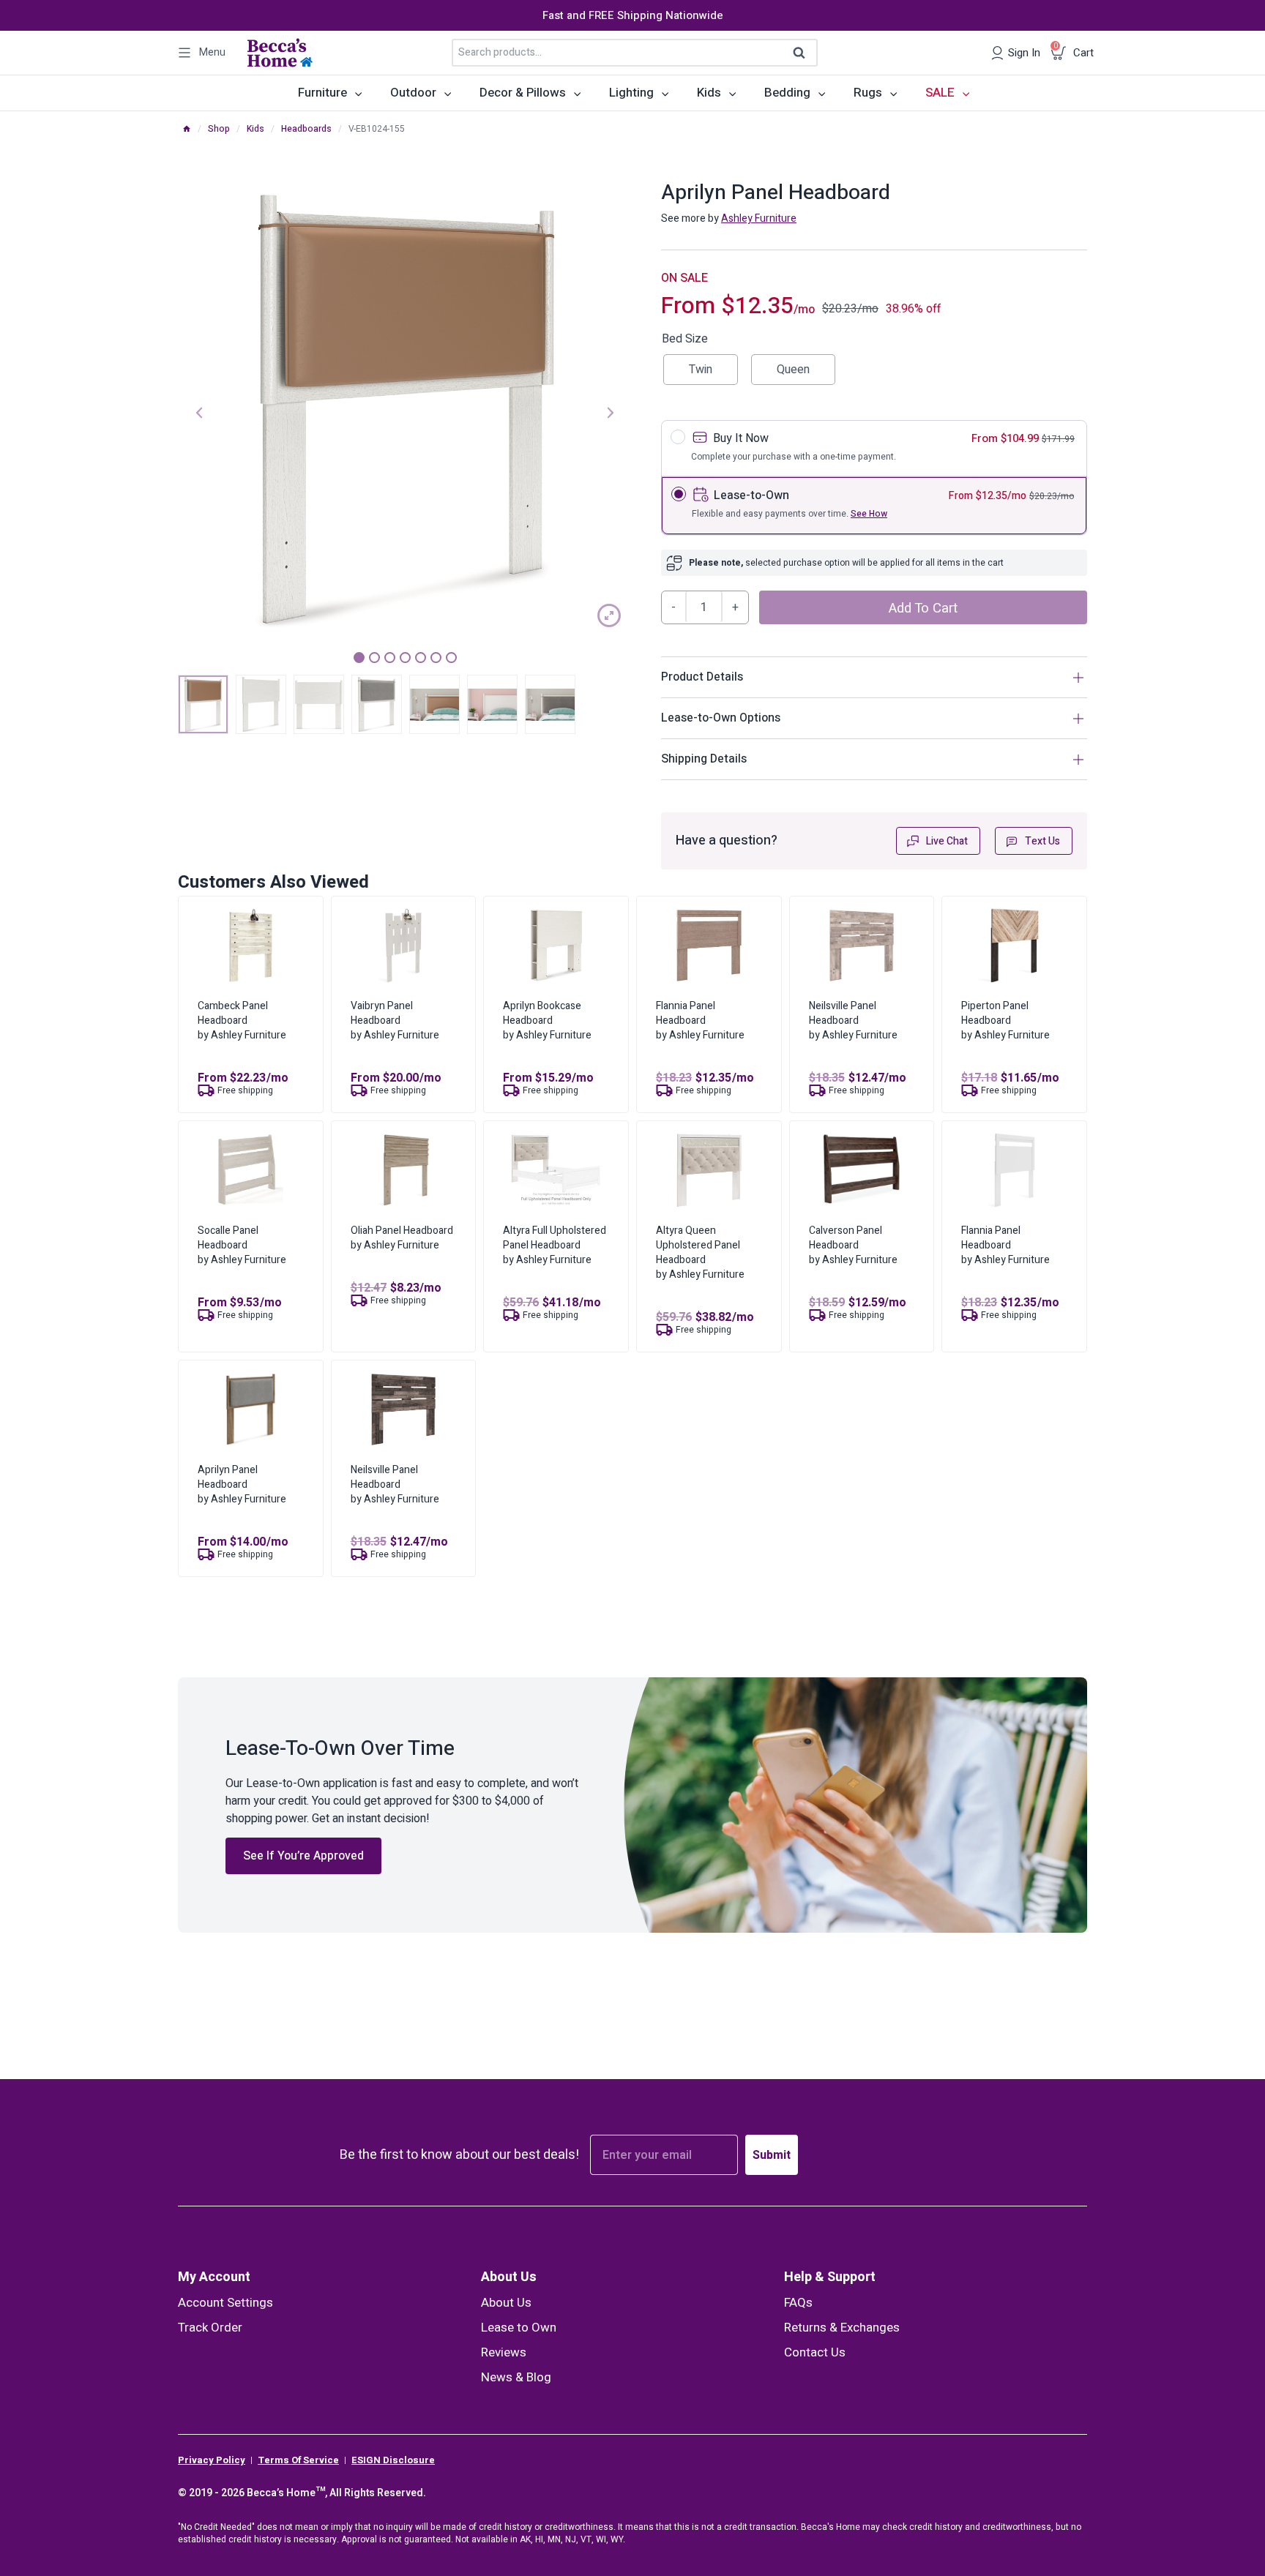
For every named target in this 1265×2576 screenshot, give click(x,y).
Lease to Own (519, 2328)
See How (869, 514)
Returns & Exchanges (842, 2328)
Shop (219, 129)
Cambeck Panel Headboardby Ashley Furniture (242, 1021)
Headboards (306, 129)
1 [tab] (359, 658)
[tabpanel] (405, 411)
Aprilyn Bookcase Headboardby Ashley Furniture (547, 1021)
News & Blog (516, 2377)
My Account (214, 2277)
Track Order (210, 2328)
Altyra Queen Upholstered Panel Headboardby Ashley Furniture (700, 1253)
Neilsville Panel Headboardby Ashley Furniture (853, 1021)
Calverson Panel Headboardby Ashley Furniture (853, 1245)
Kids (255, 129)
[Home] (187, 129)
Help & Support (830, 2277)
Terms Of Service (298, 2460)
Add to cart (923, 608)
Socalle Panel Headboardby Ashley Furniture (242, 1245)
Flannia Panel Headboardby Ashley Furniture (700, 1021)
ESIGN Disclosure (393, 2460)
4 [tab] (405, 658)
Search (804, 53)
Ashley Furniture (759, 218)
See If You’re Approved (303, 1856)
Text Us (1042, 841)
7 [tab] (451, 658)
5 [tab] (421, 658)
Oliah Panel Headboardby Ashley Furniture (402, 1238)
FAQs (798, 2303)
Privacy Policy (212, 2460)
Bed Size (685, 339)
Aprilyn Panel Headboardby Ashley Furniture (242, 1484)
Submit (772, 2155)
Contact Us (815, 2352)
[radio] (701, 370)
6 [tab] (436, 658)
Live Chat (947, 841)
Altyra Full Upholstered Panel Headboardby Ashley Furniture (555, 1245)
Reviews (504, 2352)
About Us (509, 2277)
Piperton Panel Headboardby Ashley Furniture (1005, 1021)
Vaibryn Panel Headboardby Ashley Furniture (395, 1021)
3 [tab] (390, 658)
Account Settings (225, 2303)
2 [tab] (374, 658)
